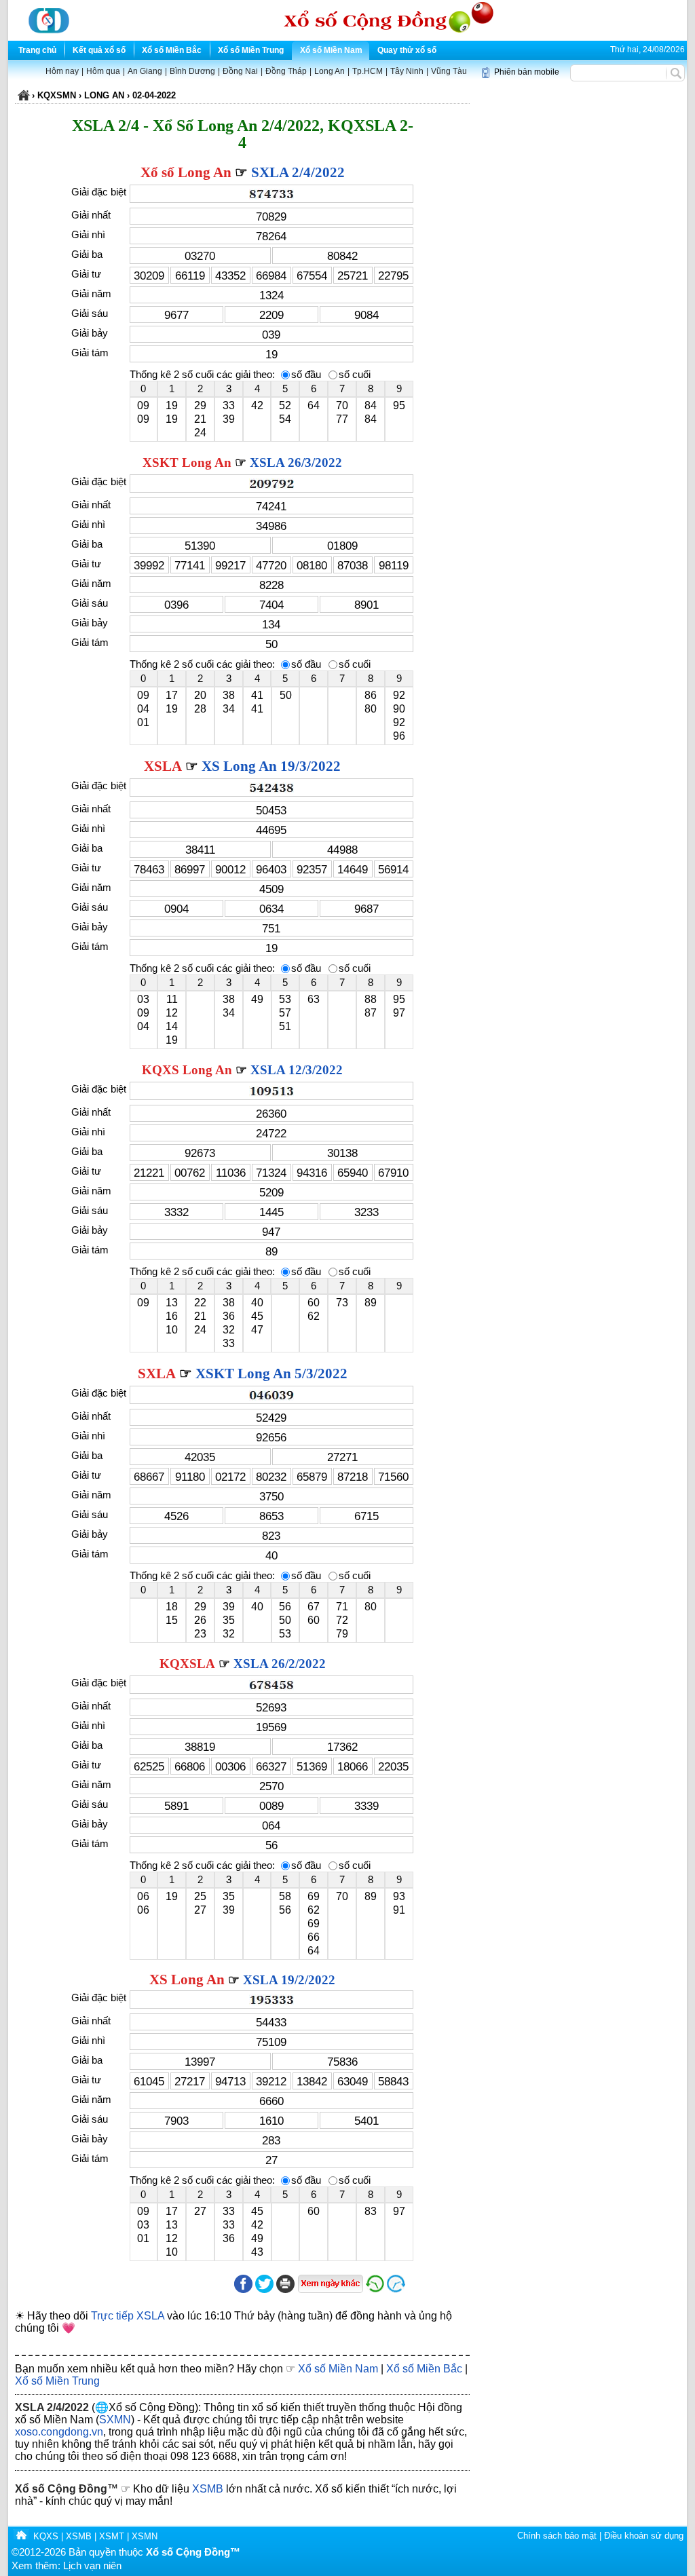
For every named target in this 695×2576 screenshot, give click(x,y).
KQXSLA (187, 1664)
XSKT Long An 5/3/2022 (271, 1374)
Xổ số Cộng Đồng (61, 2489)
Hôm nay (62, 71)
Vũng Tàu (449, 71)
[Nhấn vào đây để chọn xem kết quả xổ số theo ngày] (330, 2284)
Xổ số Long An (186, 172)
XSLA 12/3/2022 (297, 1070)
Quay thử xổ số (407, 50)
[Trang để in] (285, 2290)
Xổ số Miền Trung (251, 50)
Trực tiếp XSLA (128, 2316)
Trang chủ (37, 50)
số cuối (355, 375)
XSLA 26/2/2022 (280, 1664)
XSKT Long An (187, 462)
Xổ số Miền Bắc (172, 50)
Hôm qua (103, 71)
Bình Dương (192, 71)
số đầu (306, 375)
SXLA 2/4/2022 (298, 172)
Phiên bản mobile (527, 72)
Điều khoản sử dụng (644, 2536)
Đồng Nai (240, 71)
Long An (330, 71)
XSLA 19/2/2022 (289, 1980)
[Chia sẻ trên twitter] (264, 2290)
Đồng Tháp (286, 71)
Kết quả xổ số (99, 50)
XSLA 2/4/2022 (52, 2407)
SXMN (115, 2420)
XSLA (163, 766)
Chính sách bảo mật (557, 2536)
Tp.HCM (368, 71)
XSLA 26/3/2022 (296, 462)
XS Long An (187, 1980)
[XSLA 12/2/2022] (375, 2290)
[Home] (21, 2536)
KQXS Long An (187, 1070)
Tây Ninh (407, 71)
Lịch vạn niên (92, 2566)
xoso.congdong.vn (59, 2432)
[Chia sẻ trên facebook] (243, 2290)
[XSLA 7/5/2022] (428, 2290)
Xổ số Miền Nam (331, 50)
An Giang (145, 71)
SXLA (157, 1374)
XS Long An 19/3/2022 (271, 766)
